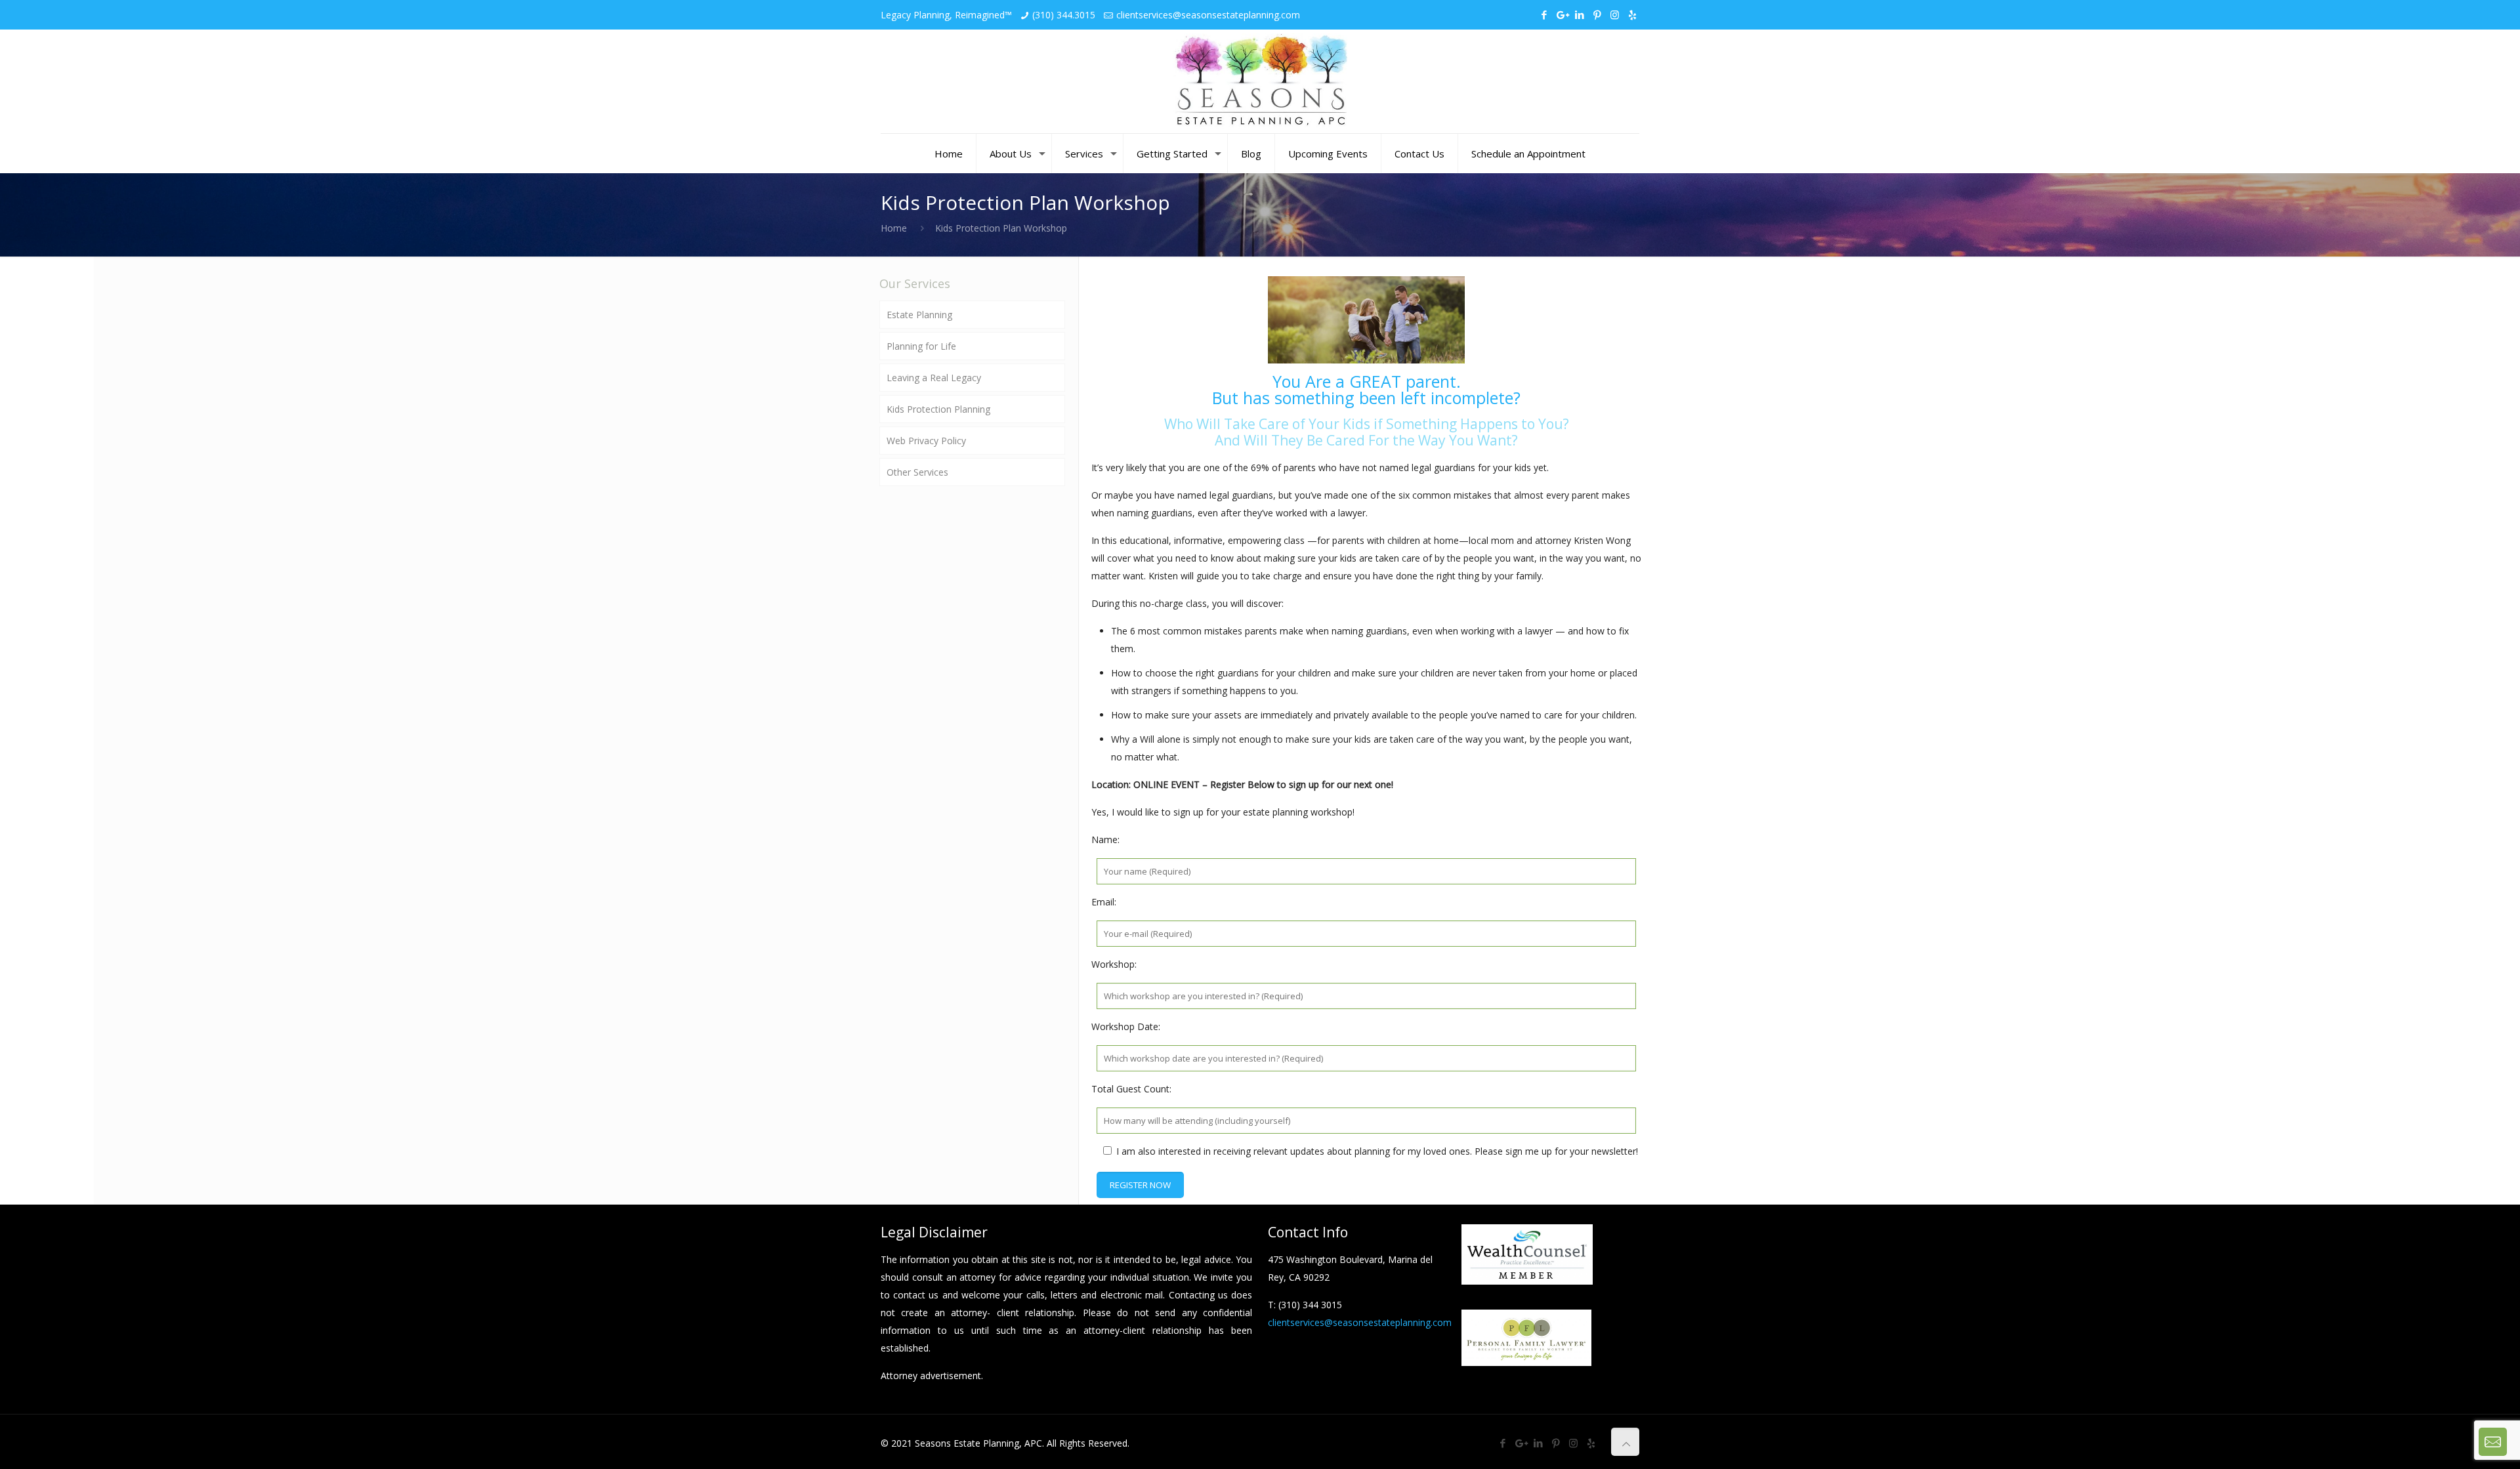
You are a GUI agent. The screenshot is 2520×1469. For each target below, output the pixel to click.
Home (894, 228)
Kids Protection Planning (938, 409)
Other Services (917, 472)
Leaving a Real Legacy (934, 378)
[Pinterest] (1597, 14)
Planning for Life (921, 346)
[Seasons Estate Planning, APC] (1260, 81)
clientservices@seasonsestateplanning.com (1208, 15)
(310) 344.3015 (1064, 15)
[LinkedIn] (1579, 14)
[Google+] (1562, 14)
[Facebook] (1544, 14)
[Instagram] (1615, 14)
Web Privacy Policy (926, 441)
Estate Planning (919, 315)
